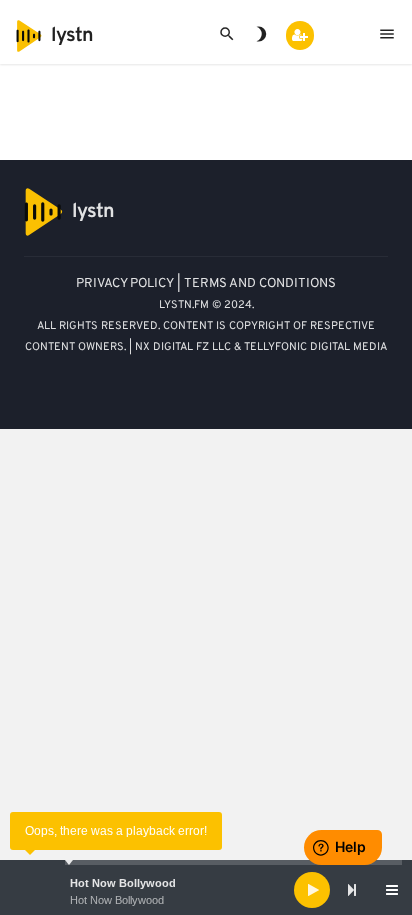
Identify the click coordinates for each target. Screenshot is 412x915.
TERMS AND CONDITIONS (260, 284)
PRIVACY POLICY (125, 284)
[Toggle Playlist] (392, 890)
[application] (206, 890)
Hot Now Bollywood (123, 883)
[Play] (312, 890)
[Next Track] (352, 890)
